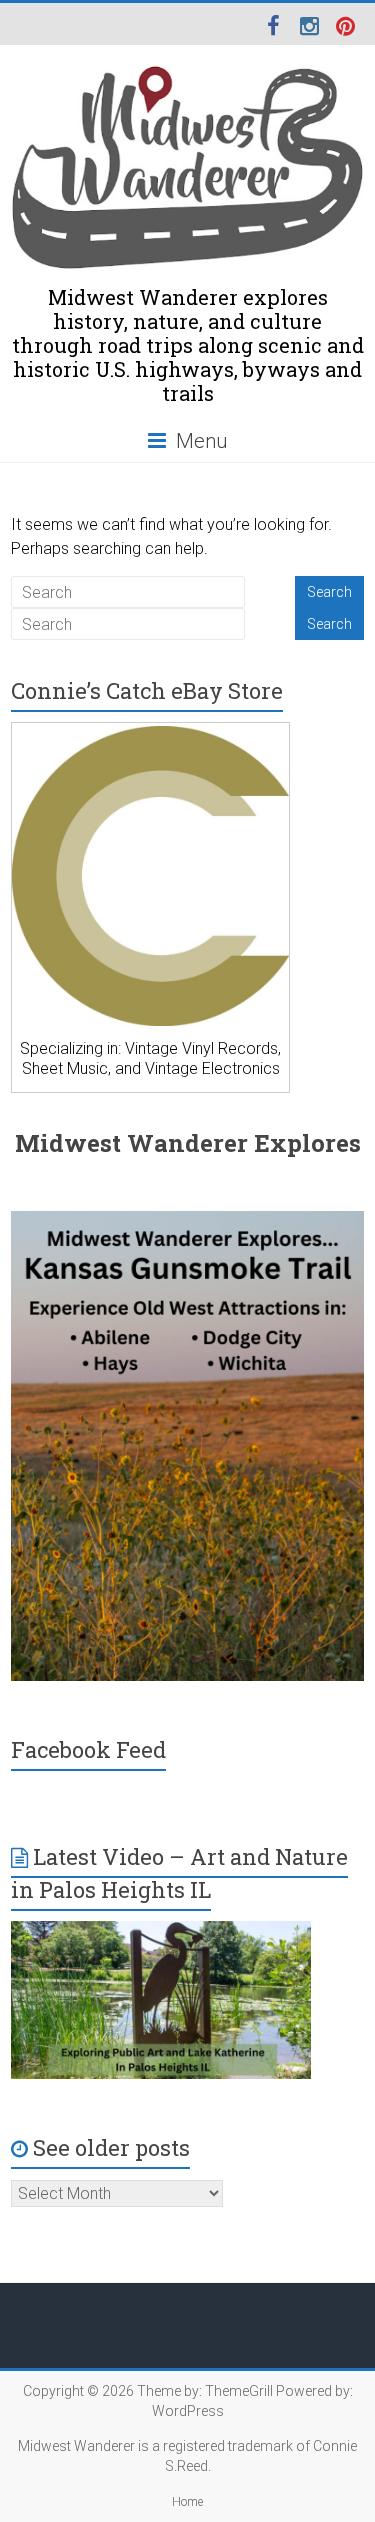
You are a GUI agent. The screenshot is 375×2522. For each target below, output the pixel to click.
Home (187, 2502)
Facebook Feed (88, 1749)
